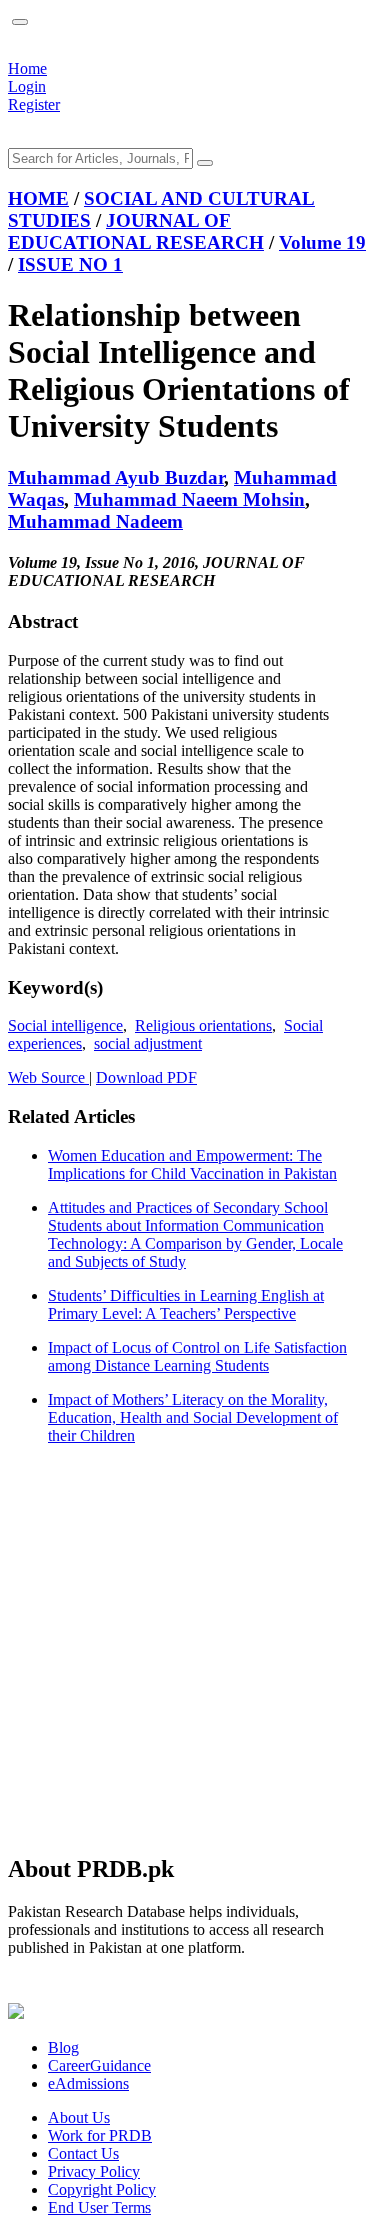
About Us (79, 2117)
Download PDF (146, 1077)
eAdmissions (88, 2083)
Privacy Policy (94, 2171)
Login (27, 86)
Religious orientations (203, 1025)
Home (27, 68)
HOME (38, 198)
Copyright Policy (102, 2189)
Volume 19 (322, 242)
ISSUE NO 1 (70, 264)
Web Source (48, 1077)
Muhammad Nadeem (95, 521)
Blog (63, 2047)
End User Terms (99, 2207)
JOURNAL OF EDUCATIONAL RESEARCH (136, 231)
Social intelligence (65, 1025)
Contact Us (83, 2153)
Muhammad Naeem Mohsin (189, 499)
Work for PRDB (100, 2135)
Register (34, 104)
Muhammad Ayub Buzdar (116, 477)
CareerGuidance (99, 2065)
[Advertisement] (187, 1648)
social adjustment (148, 1043)
